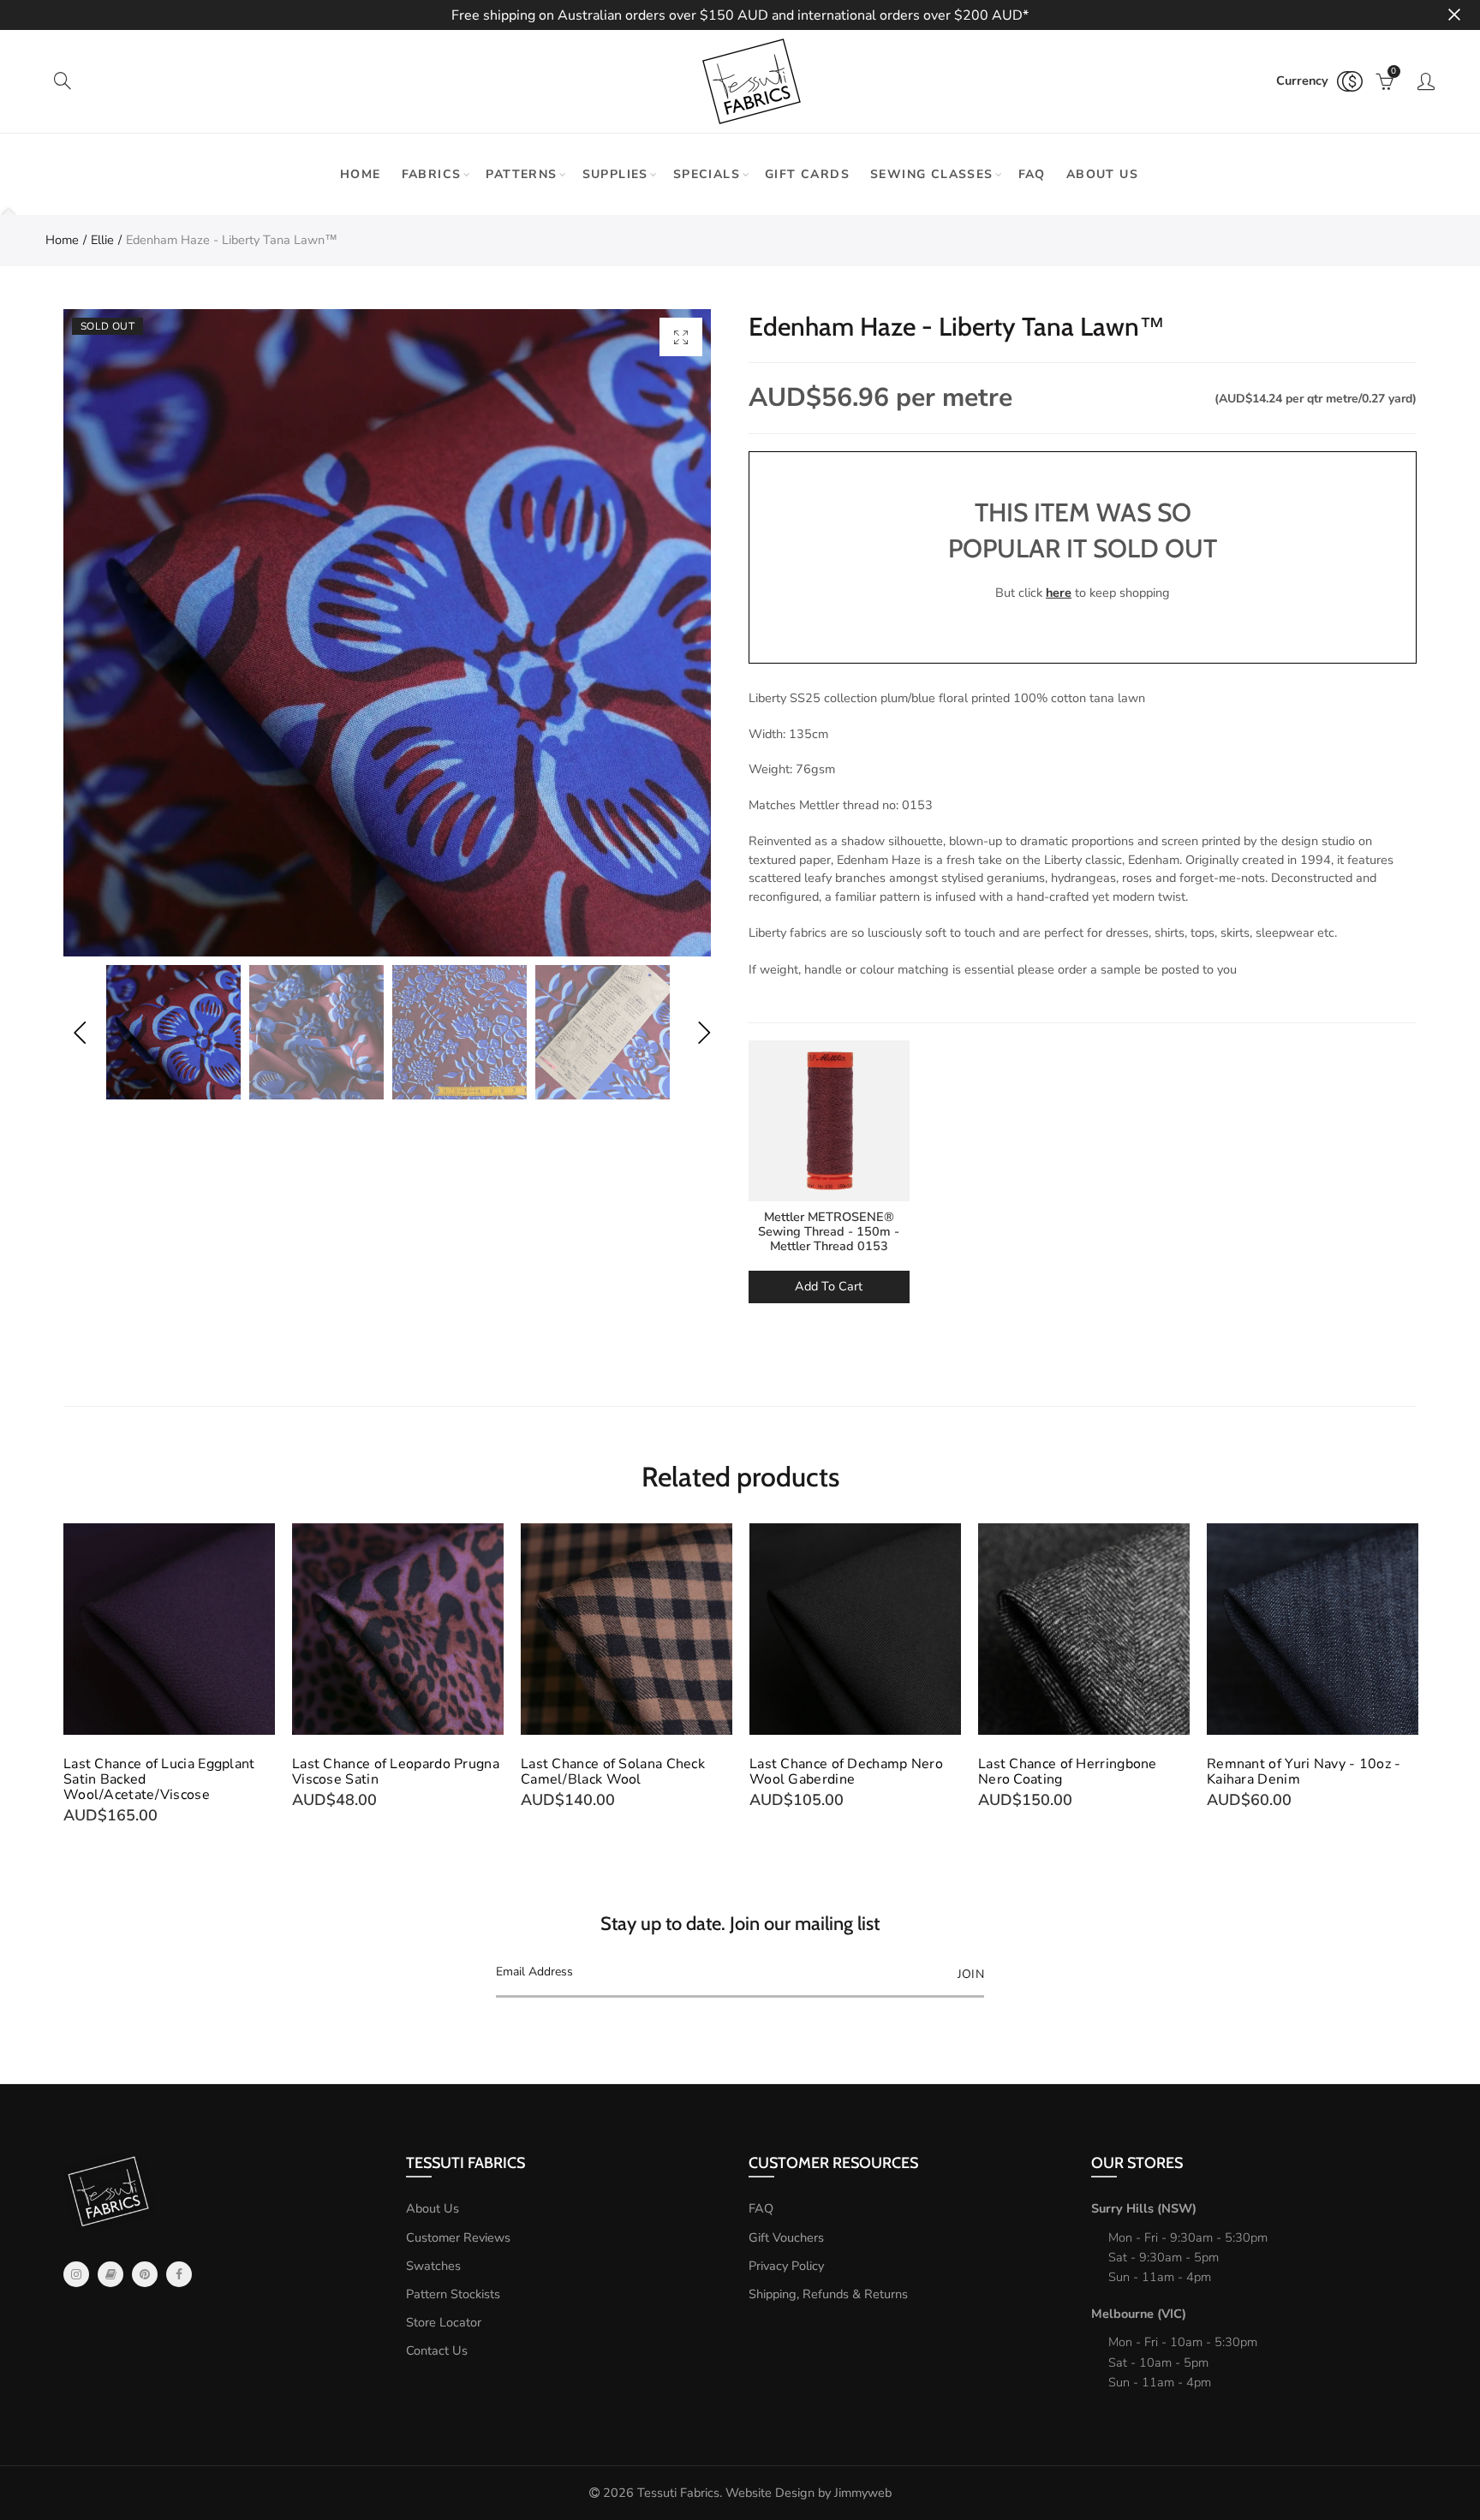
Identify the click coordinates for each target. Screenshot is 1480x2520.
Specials (707, 174)
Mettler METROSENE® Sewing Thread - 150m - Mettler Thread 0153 (829, 1232)
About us (1102, 174)
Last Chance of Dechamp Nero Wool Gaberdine (618, 1772)
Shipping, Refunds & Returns (828, 2294)
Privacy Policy (786, 2266)
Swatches (433, 2266)
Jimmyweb (863, 2493)
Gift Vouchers (786, 2237)
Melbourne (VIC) (1139, 2314)
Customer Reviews (458, 2237)
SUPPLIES (615, 174)
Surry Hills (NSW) (1144, 2208)
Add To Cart (829, 1286)
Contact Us (437, 2350)
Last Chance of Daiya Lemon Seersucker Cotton (1298, 1772)
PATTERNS (521, 174)
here (1059, 593)
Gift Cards (807, 174)
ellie (102, 240)
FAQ (1032, 174)
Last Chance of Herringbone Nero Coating (839, 1772)
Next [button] (704, 1032)
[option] (387, 633)
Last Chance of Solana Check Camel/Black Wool (384, 1772)
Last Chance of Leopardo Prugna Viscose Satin (167, 1772)
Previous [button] (79, 1032)
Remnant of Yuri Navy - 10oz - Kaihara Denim (1075, 1772)
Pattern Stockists (453, 2294)
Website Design (770, 2493)
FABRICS (432, 174)
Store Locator (444, 2322)
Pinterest (145, 2274)
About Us (433, 2208)
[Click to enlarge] (681, 337)
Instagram (76, 2274)
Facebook (179, 2274)
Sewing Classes (932, 174)
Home (361, 174)
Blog (110, 2274)
